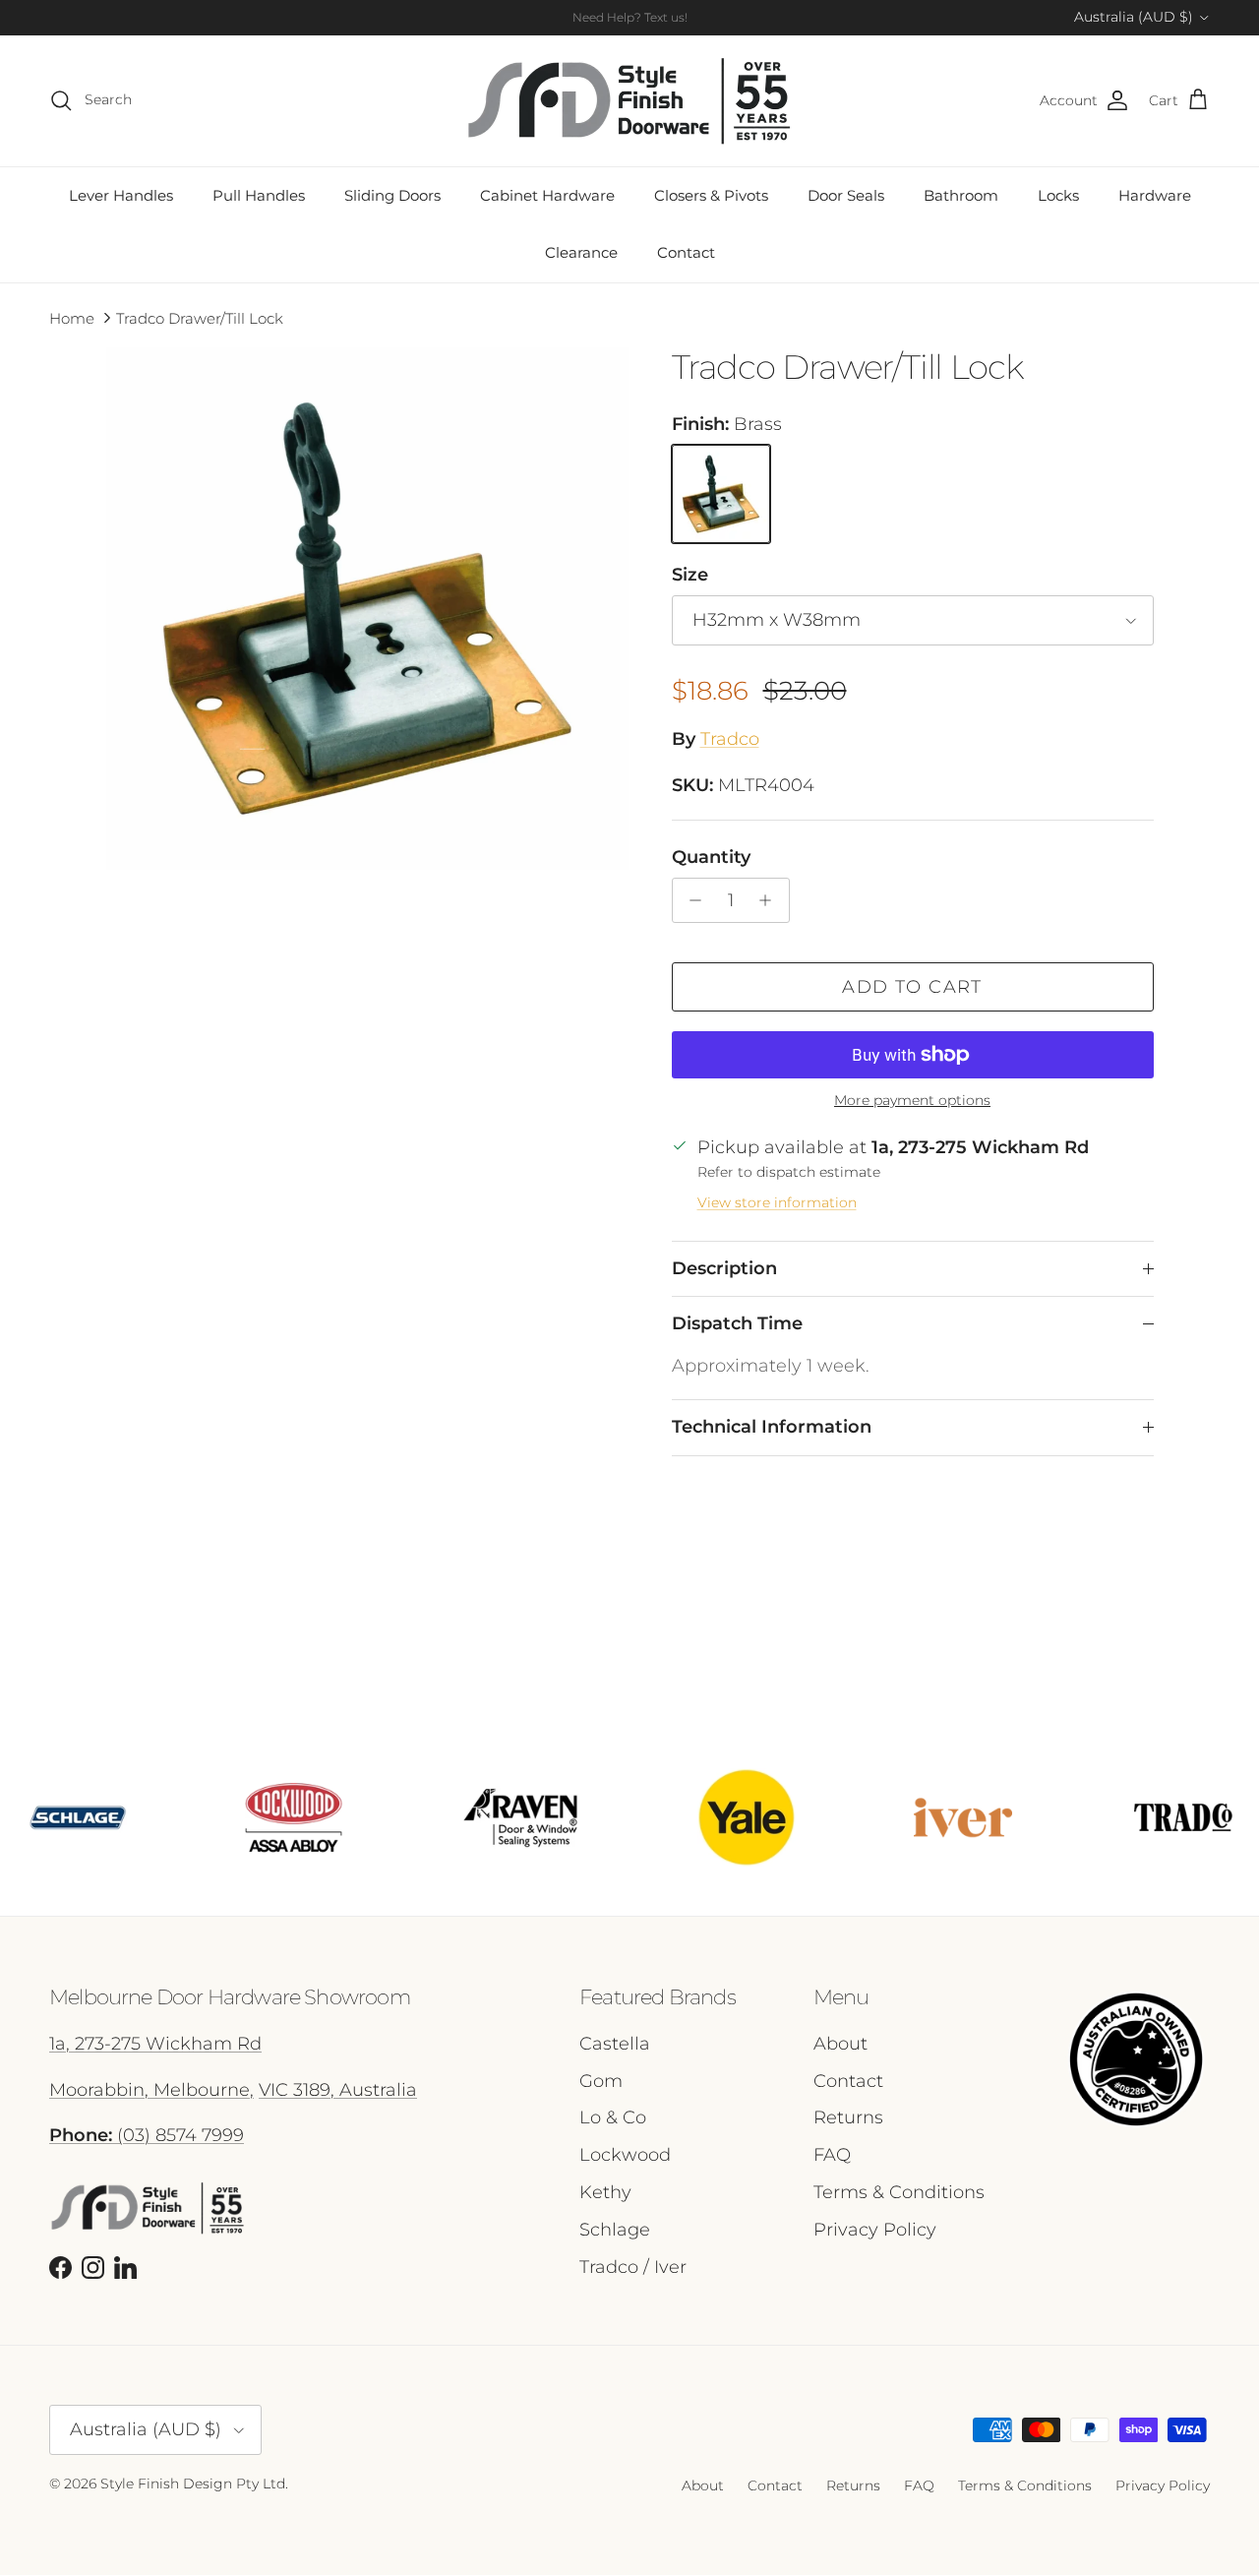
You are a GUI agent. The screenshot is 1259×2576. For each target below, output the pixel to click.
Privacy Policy (875, 2230)
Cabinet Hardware (547, 195)
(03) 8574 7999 (147, 2135)
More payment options (912, 1101)
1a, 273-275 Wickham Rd (155, 2044)
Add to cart (912, 987)
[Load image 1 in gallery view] (367, 609)
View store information (777, 1202)
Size (690, 575)
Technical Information (772, 1427)
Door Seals (846, 195)
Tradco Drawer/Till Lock (200, 317)
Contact (686, 252)
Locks (1058, 195)
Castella (615, 2044)
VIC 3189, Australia (338, 2090)
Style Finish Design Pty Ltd (193, 2484)
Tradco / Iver (633, 2267)
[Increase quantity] (771, 900)
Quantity (711, 857)
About (840, 2044)
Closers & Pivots (711, 195)
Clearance (581, 252)
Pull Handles (259, 195)
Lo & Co (613, 2117)
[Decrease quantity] (691, 900)
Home (72, 317)
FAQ (832, 2155)
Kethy (605, 2192)
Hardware (1155, 195)
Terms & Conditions (899, 2192)
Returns (848, 2117)
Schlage (615, 2230)
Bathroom (961, 195)
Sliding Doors (392, 195)
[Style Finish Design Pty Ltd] (629, 101)
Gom (601, 2081)
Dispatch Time (737, 1323)
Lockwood (625, 2155)
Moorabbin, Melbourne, (151, 2090)
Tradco (730, 739)
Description (724, 1268)
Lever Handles (121, 195)
